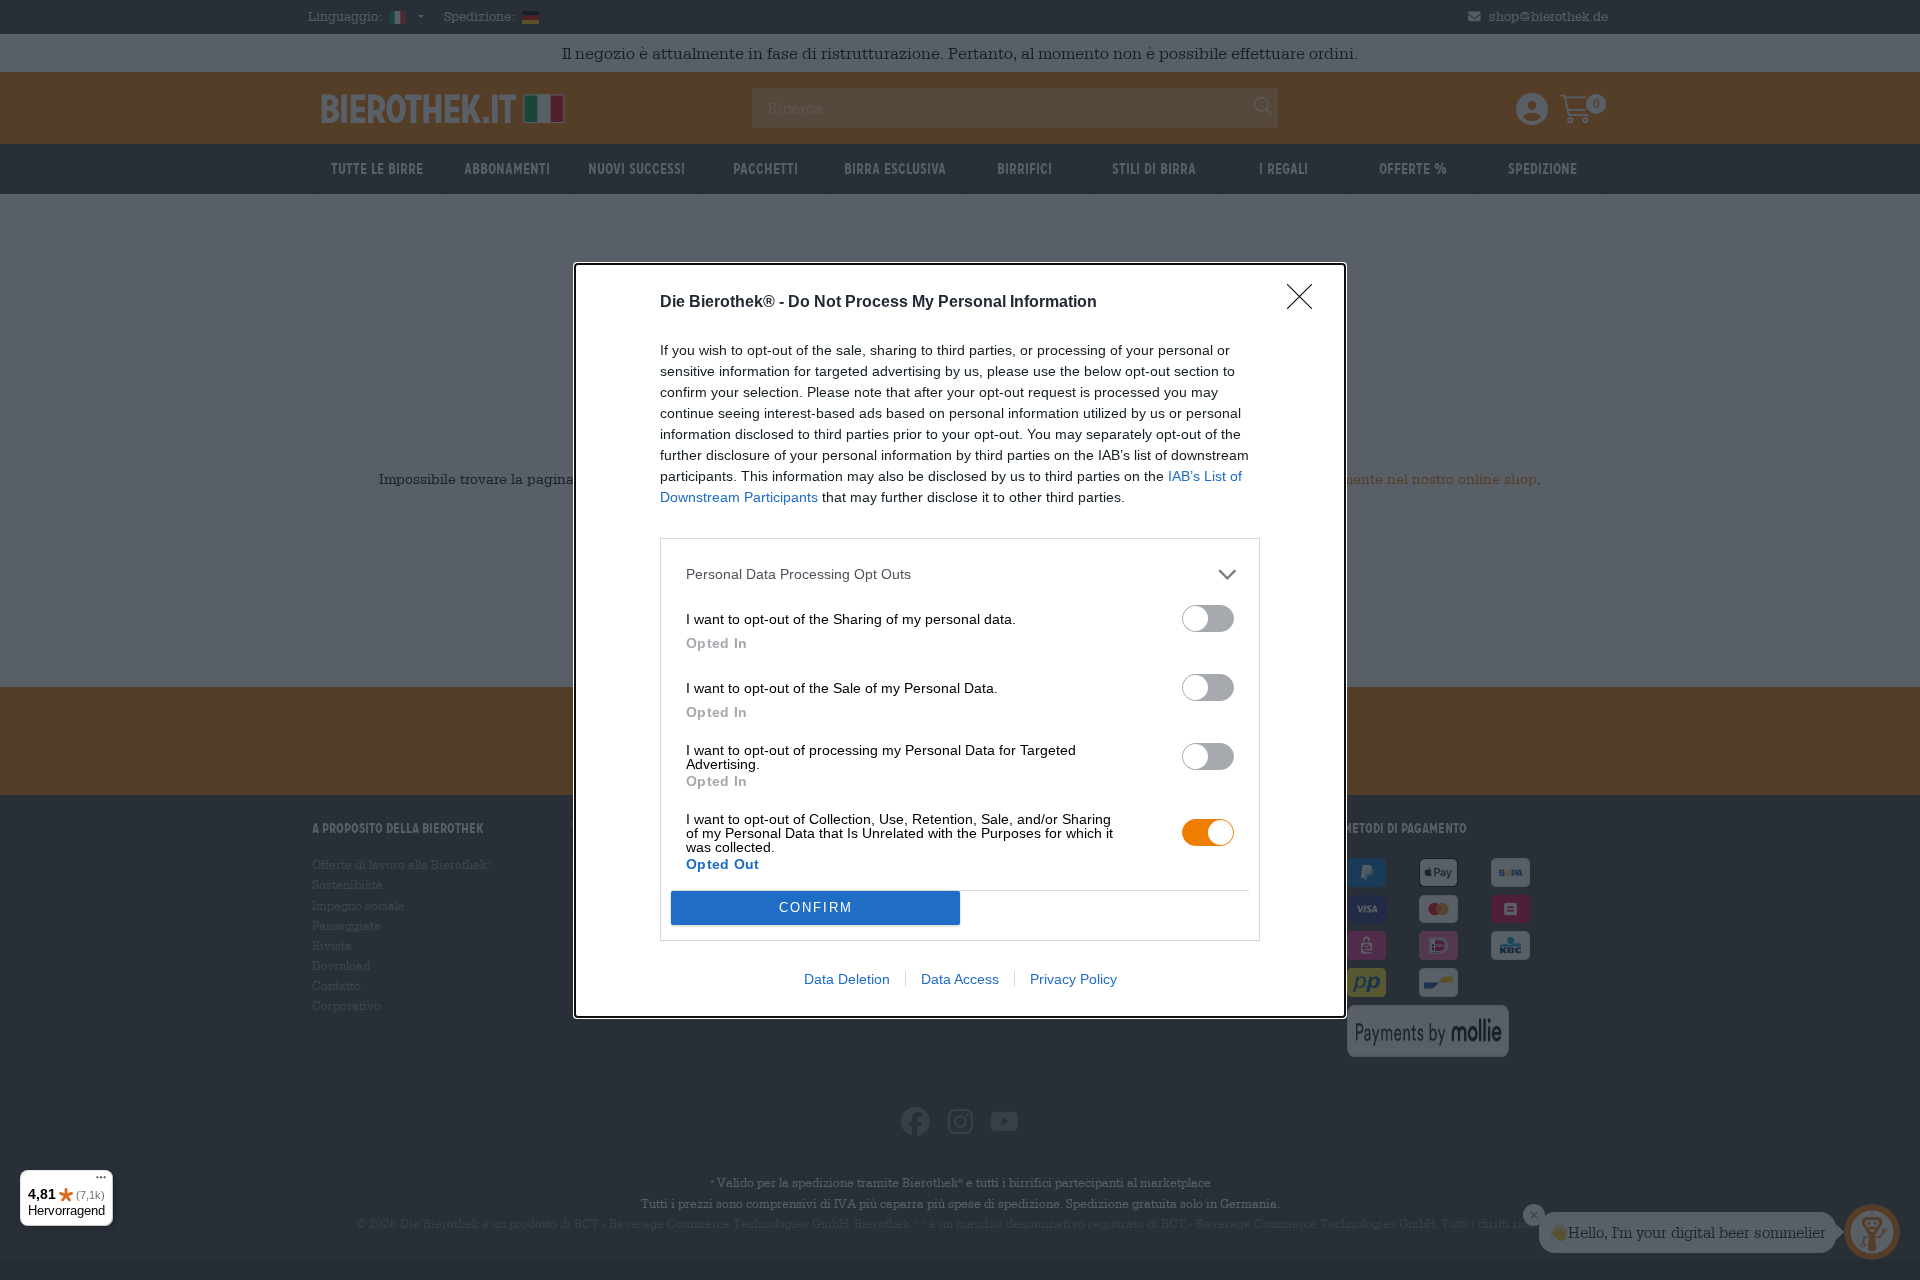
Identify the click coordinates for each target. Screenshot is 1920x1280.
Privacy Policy (1073, 979)
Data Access (960, 979)
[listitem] (960, 574)
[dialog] (960, 640)
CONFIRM (816, 907)
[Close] (1306, 303)
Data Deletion (847, 979)
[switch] (1208, 618)
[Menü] (101, 1182)
